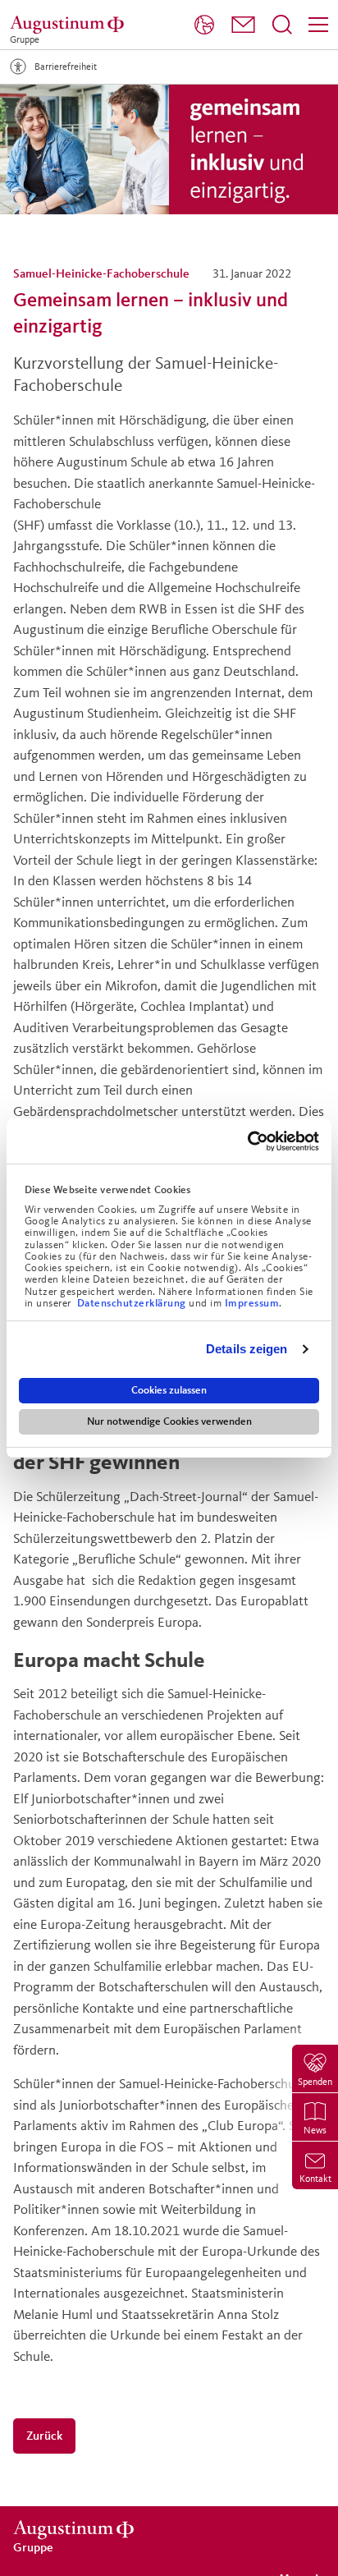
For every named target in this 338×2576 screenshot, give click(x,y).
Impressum (252, 1303)
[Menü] (318, 25)
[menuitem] (204, 25)
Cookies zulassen (169, 1390)
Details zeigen (247, 1349)
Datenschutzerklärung (133, 1303)
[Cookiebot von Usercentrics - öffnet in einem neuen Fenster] (247, 1141)
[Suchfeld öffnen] (282, 25)
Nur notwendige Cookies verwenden (169, 1421)
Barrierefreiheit (66, 66)
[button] (243, 25)
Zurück (44, 2435)
